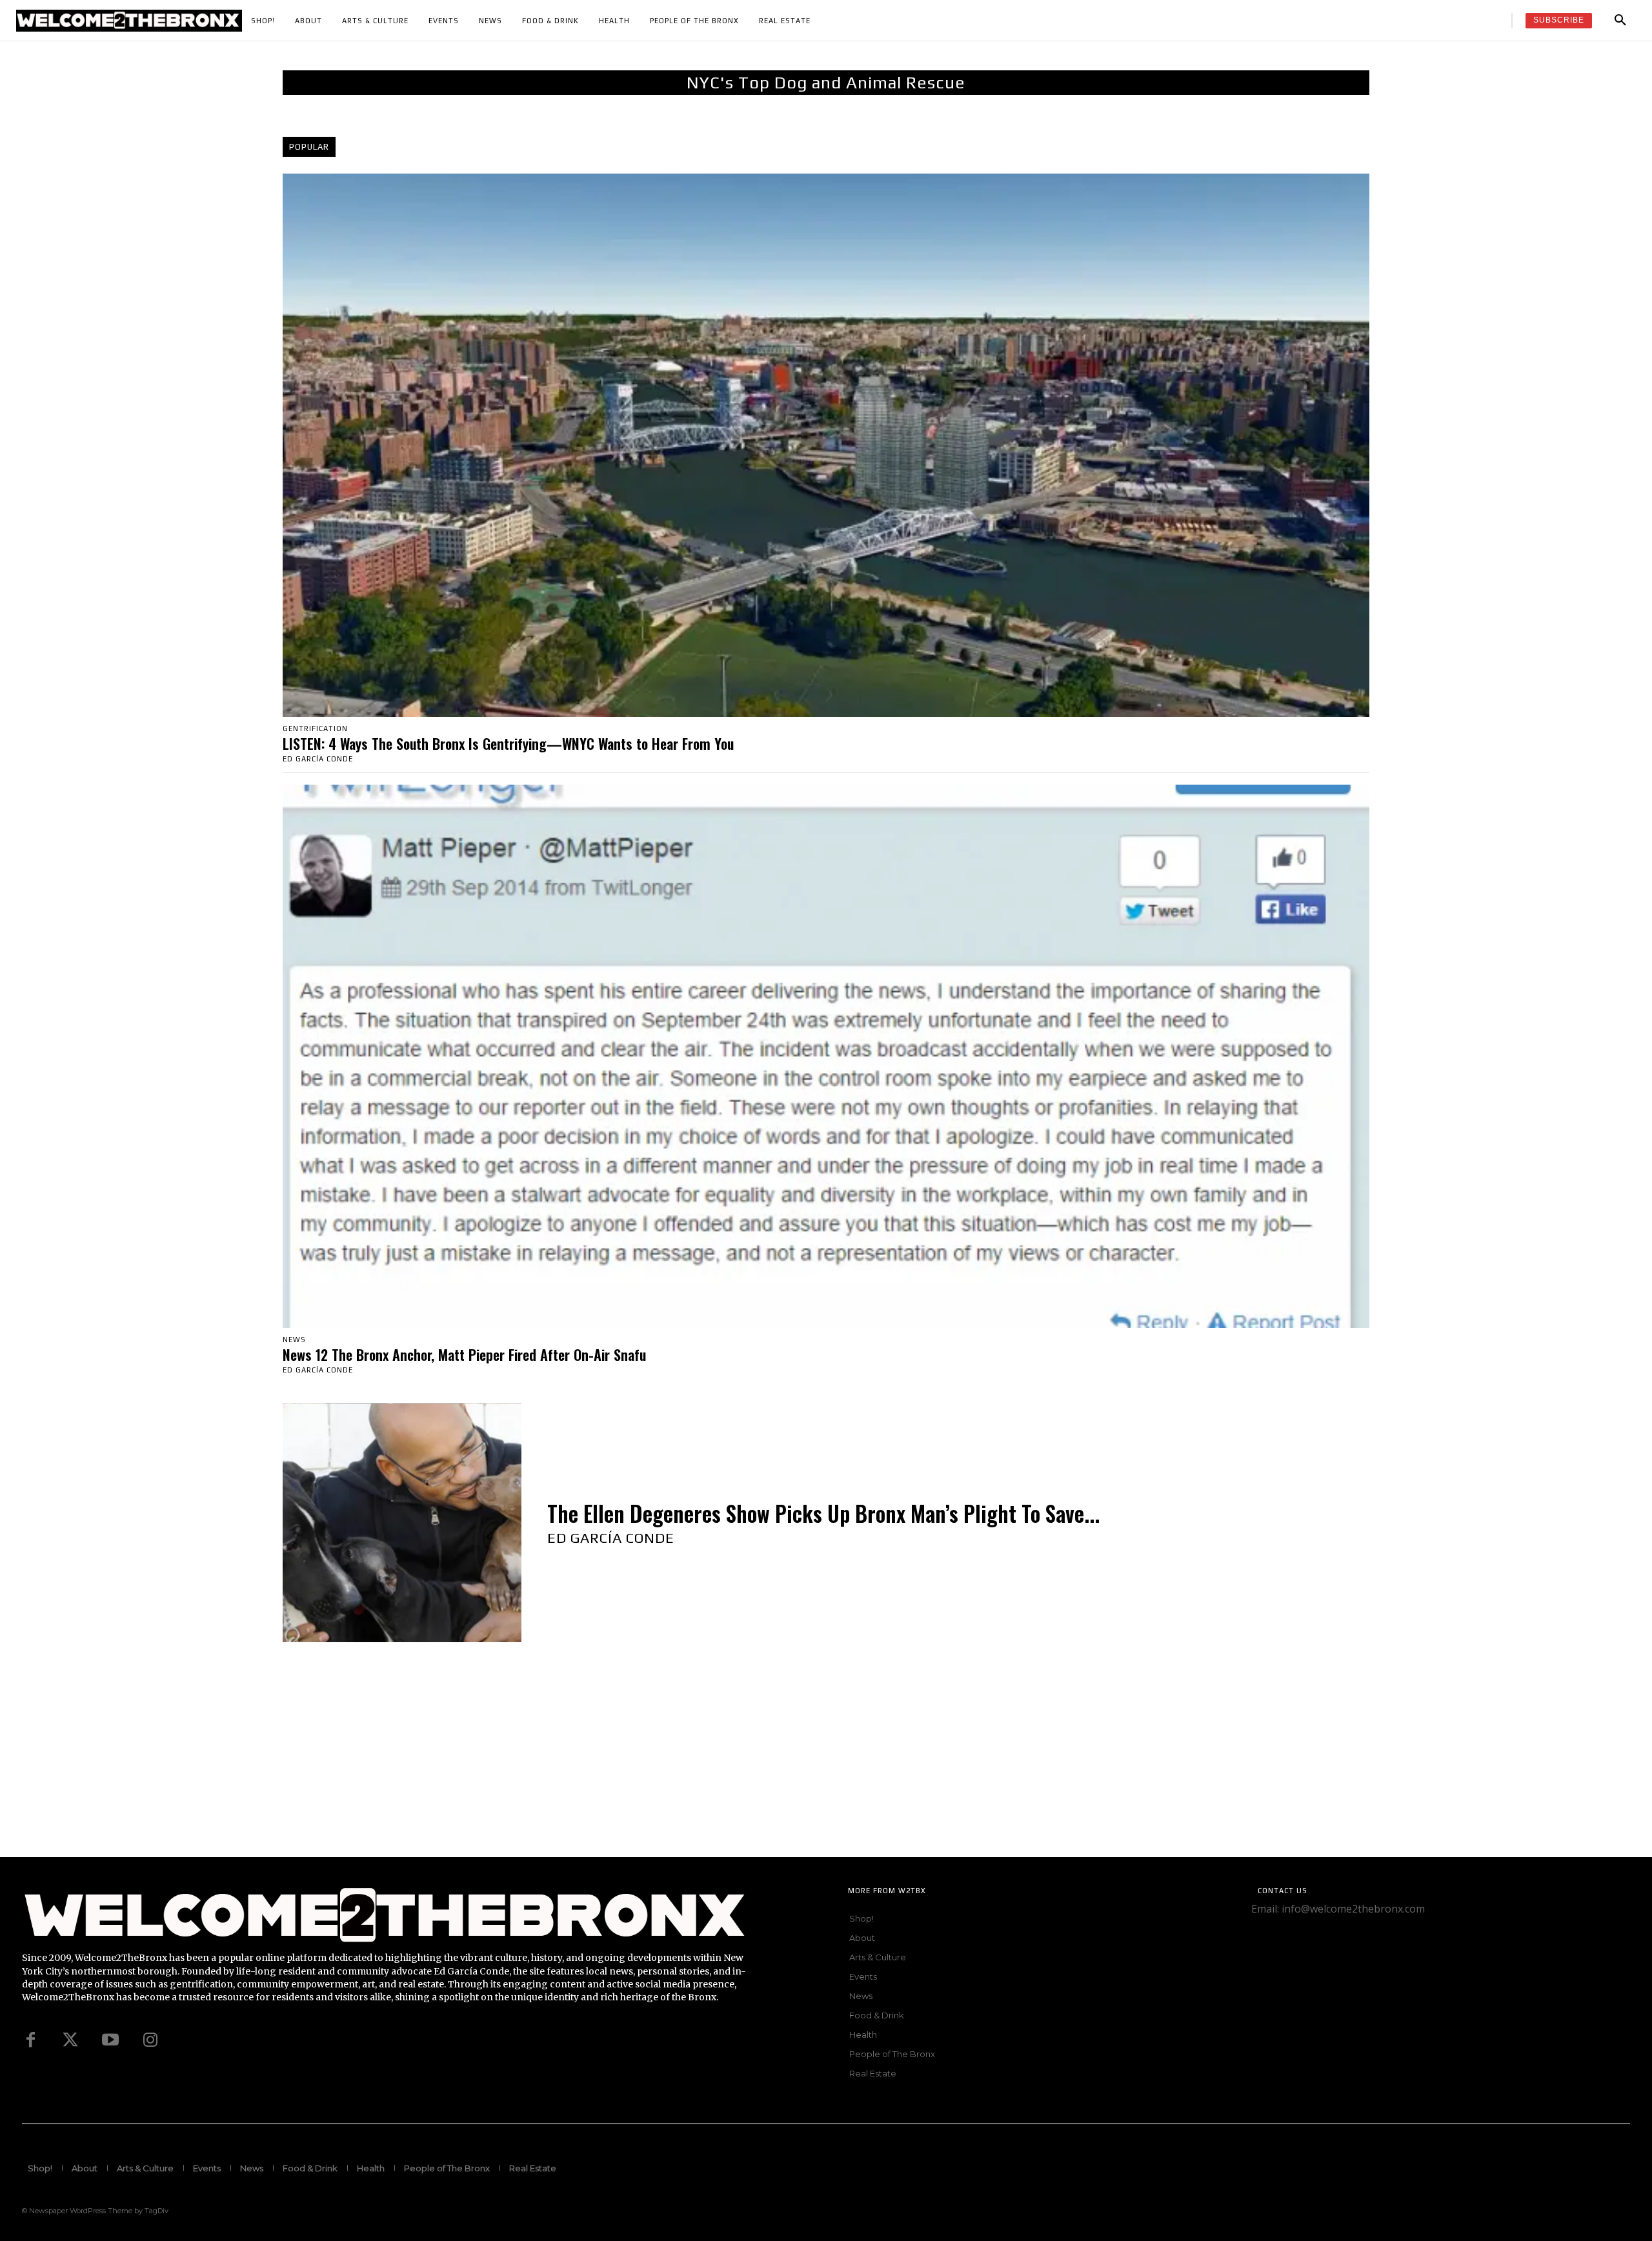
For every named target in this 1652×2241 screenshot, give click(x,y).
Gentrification (315, 729)
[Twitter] (70, 2040)
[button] (1620, 21)
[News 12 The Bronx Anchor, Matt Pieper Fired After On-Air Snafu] (826, 1056)
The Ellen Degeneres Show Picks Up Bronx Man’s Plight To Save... (823, 1513)
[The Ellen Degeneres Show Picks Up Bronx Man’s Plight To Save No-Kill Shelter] (402, 1523)
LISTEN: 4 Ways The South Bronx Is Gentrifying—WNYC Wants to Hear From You (508, 743)
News (294, 1340)
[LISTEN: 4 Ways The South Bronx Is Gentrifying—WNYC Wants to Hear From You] (826, 445)
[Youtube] (110, 2040)
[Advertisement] (387, 1767)
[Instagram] (150, 2040)
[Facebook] (30, 2040)
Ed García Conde (318, 759)
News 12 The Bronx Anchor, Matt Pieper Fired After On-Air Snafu (464, 1354)
